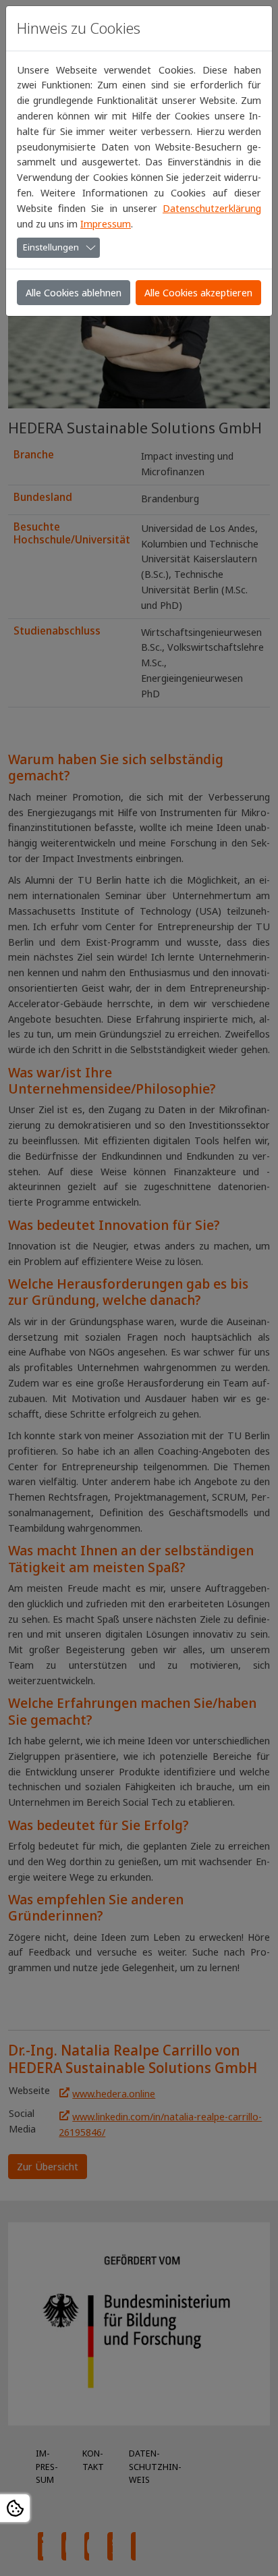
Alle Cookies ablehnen (74, 292)
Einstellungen (51, 247)
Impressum (106, 223)
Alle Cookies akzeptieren (198, 292)
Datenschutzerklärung (212, 208)
